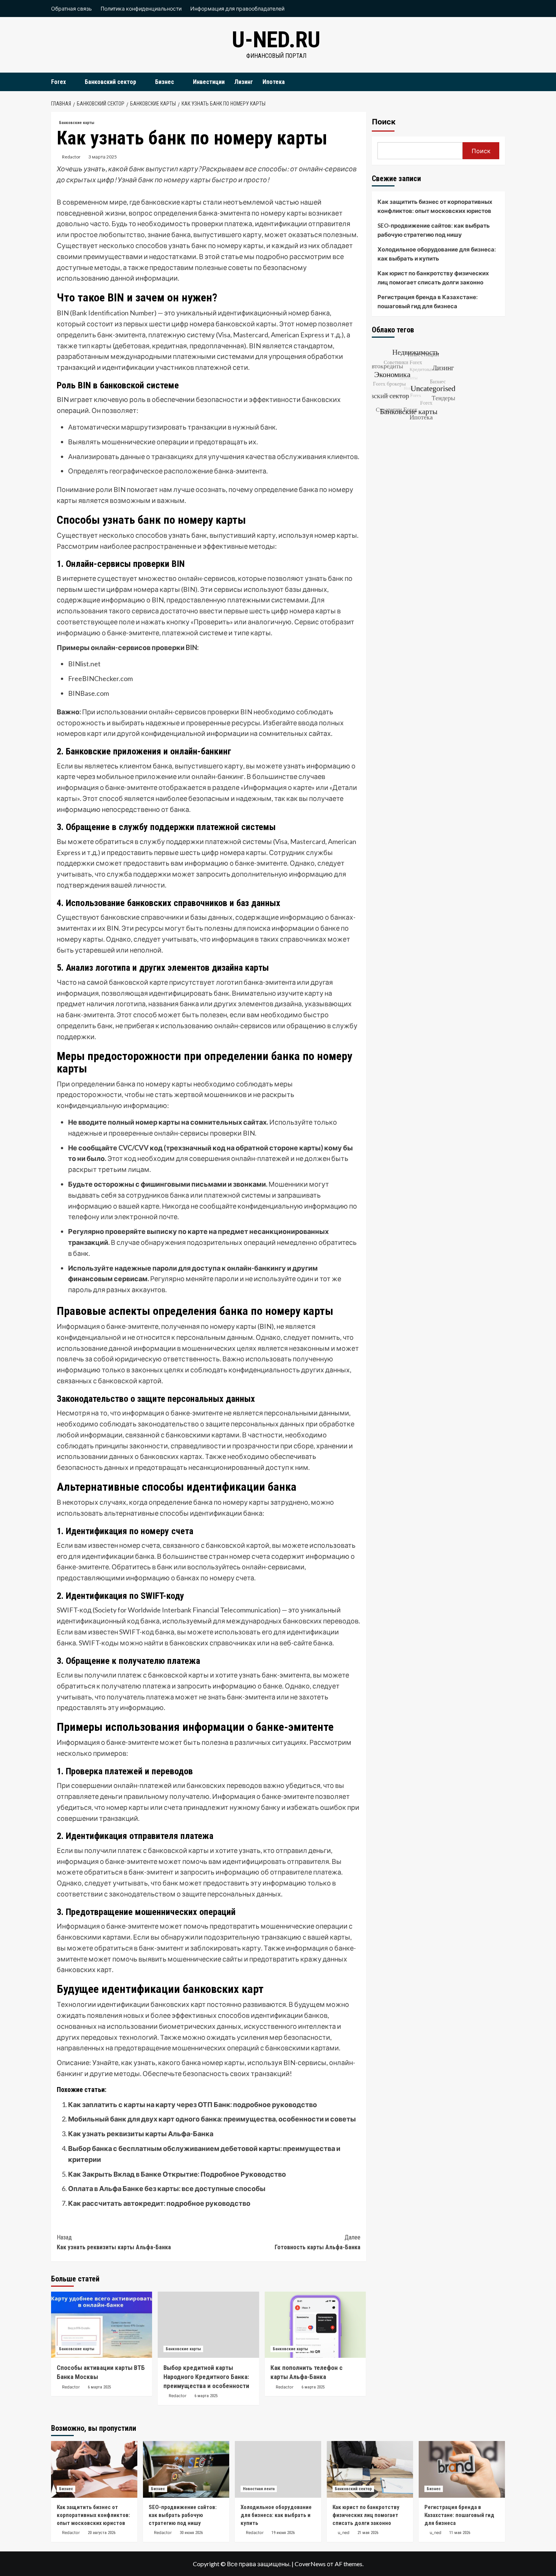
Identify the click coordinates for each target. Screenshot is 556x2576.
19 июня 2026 (283, 2533)
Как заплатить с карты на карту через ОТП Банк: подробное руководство (193, 2104)
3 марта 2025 (103, 157)
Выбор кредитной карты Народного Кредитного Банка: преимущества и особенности (206, 2377)
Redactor (71, 157)
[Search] (500, 82)
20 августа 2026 (102, 2533)
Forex (58, 82)
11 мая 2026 (460, 2533)
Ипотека (274, 82)
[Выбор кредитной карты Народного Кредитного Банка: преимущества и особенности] (208, 2325)
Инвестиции (209, 82)
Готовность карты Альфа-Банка (317, 2242)
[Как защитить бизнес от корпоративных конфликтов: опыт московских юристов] (94, 2469)
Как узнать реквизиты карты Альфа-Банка (141, 2134)
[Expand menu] (71, 82)
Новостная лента (259, 2489)
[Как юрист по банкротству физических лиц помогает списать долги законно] (370, 2469)
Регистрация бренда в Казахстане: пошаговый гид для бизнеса (428, 301)
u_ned (344, 2533)
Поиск (384, 122)
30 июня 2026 (191, 2533)
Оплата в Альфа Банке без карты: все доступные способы (167, 2188)
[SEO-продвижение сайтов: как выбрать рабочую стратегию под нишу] (186, 2469)
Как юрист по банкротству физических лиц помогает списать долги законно (433, 278)
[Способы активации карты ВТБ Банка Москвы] (102, 2325)
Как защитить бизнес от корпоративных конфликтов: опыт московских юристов (435, 206)
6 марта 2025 (99, 2387)
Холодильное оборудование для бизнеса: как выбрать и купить (437, 254)
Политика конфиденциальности (141, 9)
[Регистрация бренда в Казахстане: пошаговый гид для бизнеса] (462, 2469)
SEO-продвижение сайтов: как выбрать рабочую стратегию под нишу (434, 230)
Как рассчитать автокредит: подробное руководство (159, 2203)
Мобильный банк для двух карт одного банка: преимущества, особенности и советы (212, 2119)
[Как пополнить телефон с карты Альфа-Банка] (315, 2325)
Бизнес (165, 82)
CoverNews (310, 2564)
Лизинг (244, 82)
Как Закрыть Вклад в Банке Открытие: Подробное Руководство (177, 2174)
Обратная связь (71, 9)
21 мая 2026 (368, 2533)
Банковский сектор (110, 82)
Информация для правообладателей (237, 9)
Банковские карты (77, 123)
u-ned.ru (276, 40)
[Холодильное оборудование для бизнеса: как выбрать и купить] (278, 2469)
